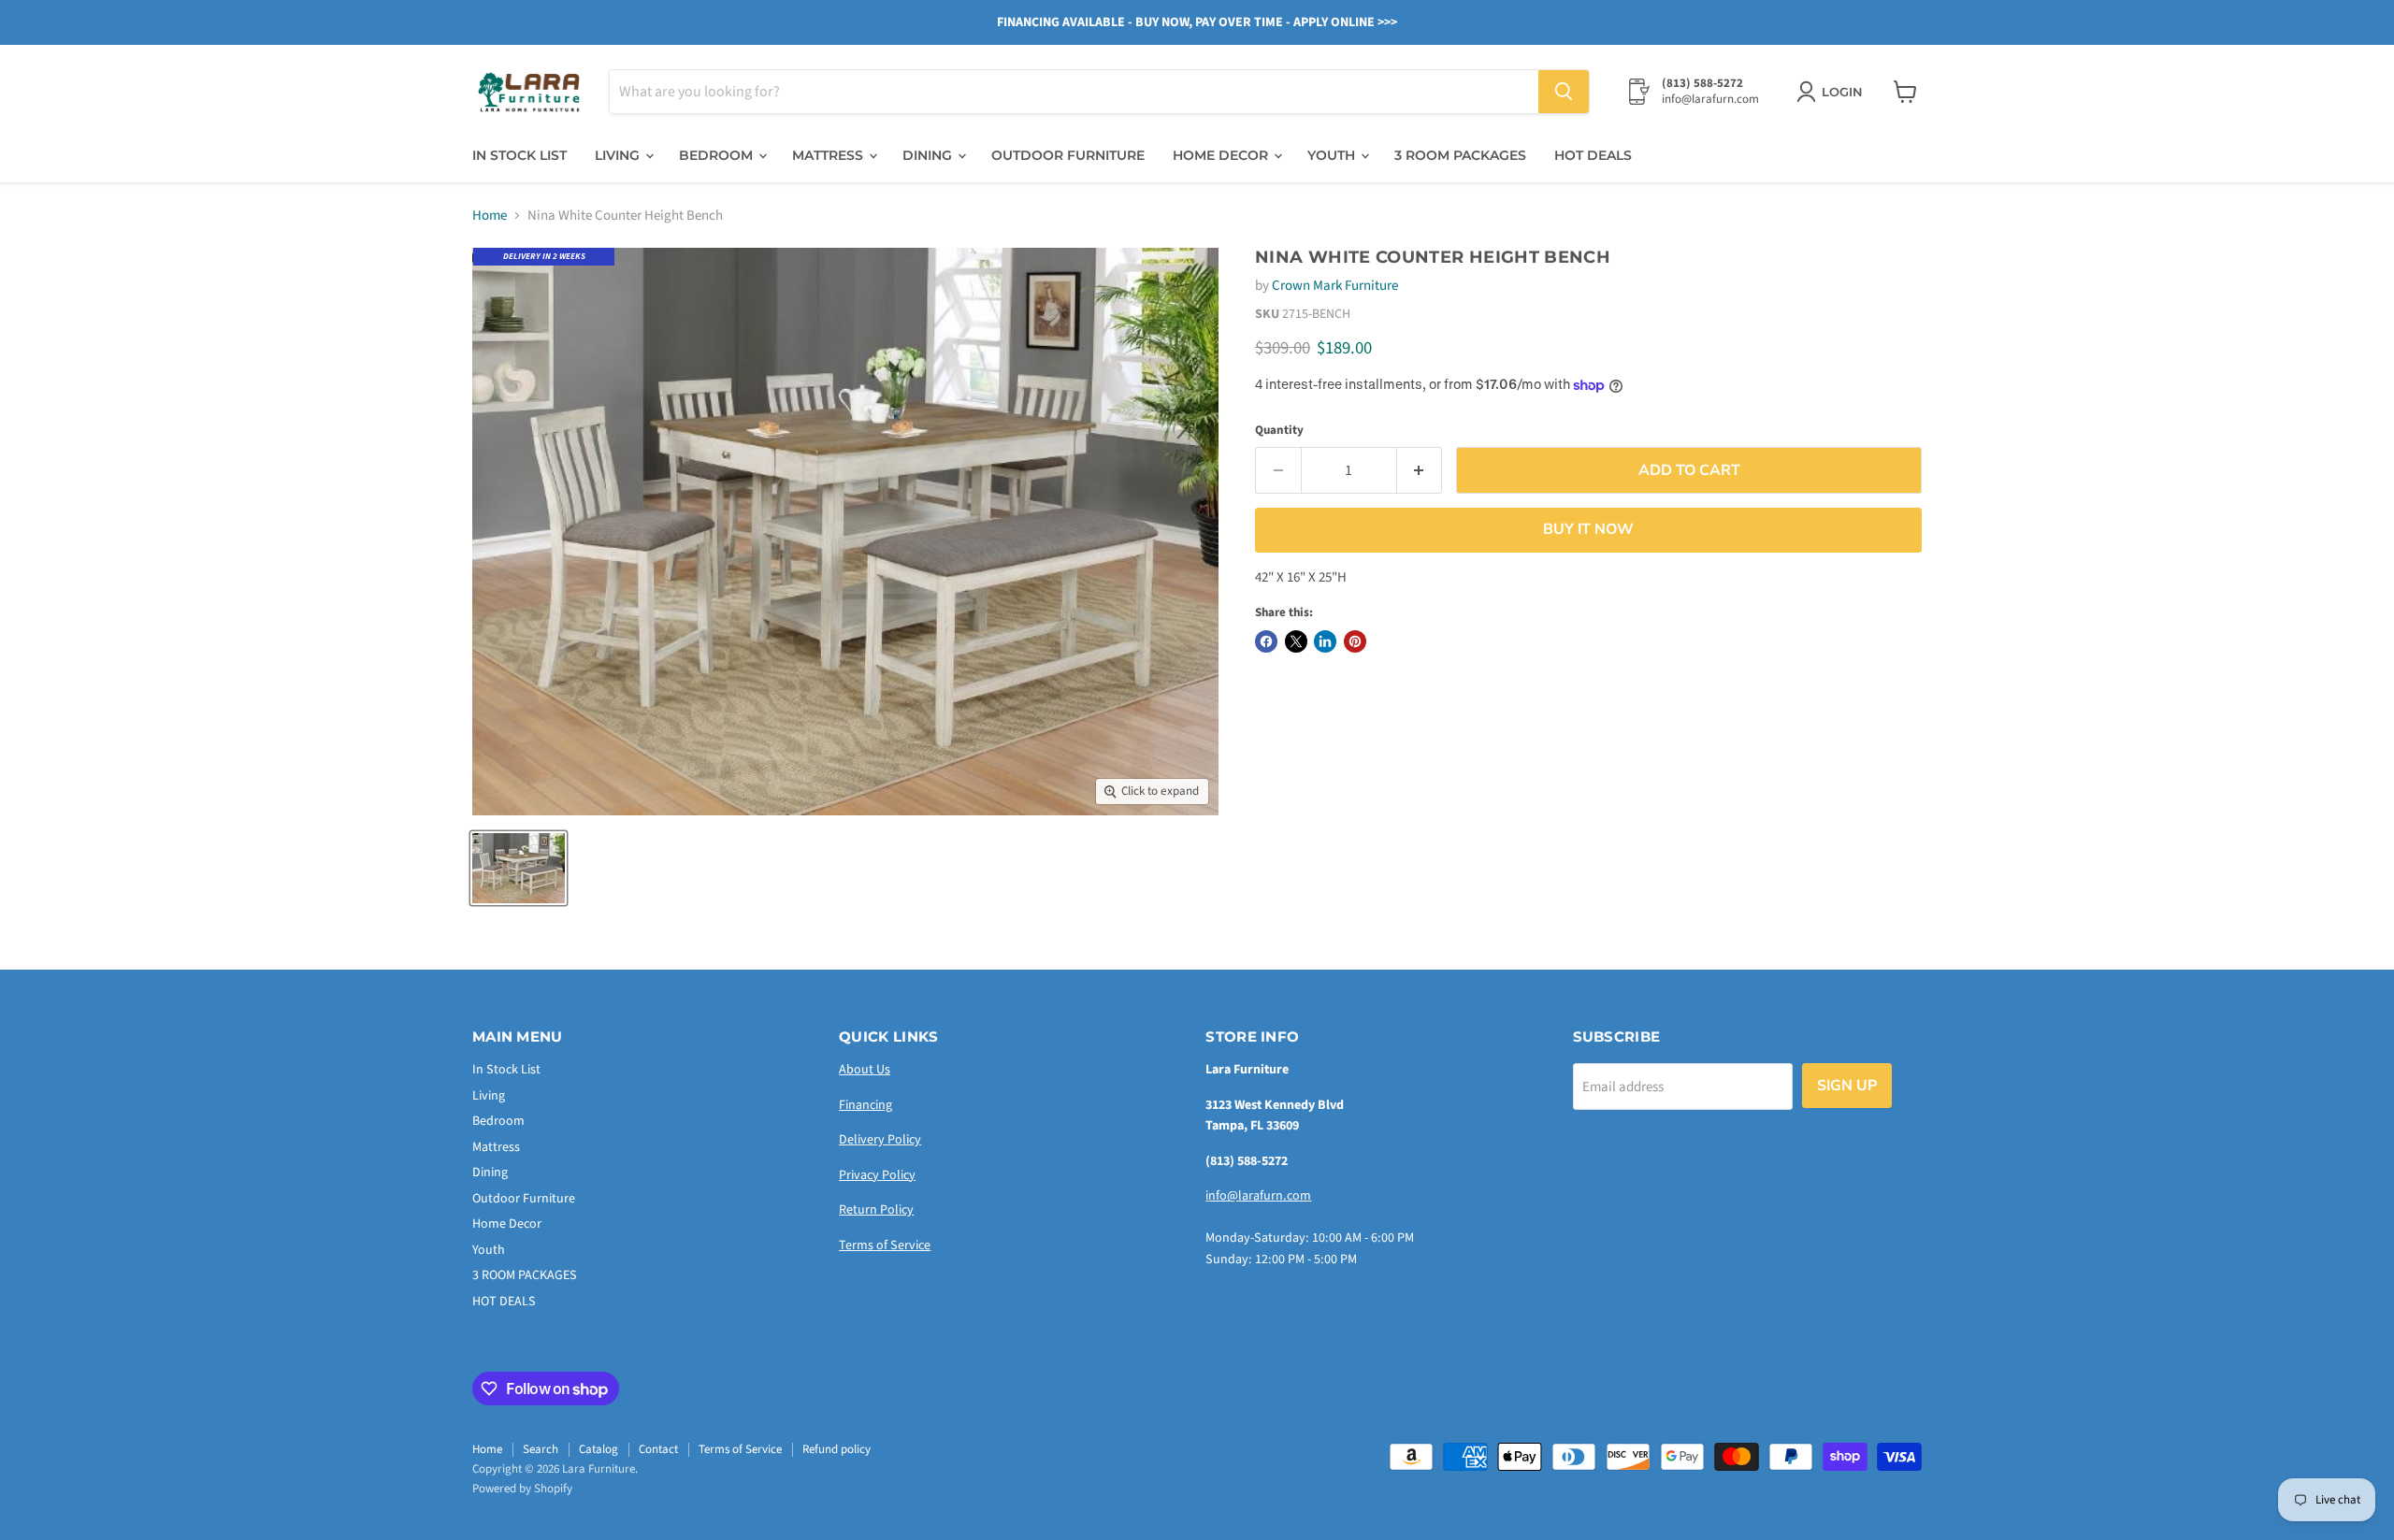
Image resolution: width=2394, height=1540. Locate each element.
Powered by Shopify (522, 1489)
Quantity (1279, 431)
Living (619, 155)
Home (490, 216)
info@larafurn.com (1258, 1196)
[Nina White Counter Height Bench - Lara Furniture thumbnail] (519, 868)
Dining (929, 155)
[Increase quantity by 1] (1420, 470)
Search (541, 1449)
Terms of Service (885, 1245)
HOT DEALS (1593, 155)
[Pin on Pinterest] (1355, 641)
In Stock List (519, 155)
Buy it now (1588, 529)
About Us (865, 1070)
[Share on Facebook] (1266, 641)
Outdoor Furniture (1068, 155)
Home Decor (1222, 155)
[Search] (1564, 92)
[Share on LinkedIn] (1325, 641)
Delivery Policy (880, 1140)
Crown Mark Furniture (1335, 286)
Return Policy (876, 1210)
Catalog (598, 1449)
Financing (865, 1105)
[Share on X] (1296, 641)
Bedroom (718, 155)
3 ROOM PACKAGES (1460, 155)
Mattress (829, 155)
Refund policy (836, 1449)
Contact (658, 1449)
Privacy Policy (877, 1175)
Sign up (1847, 1086)
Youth (1333, 155)
